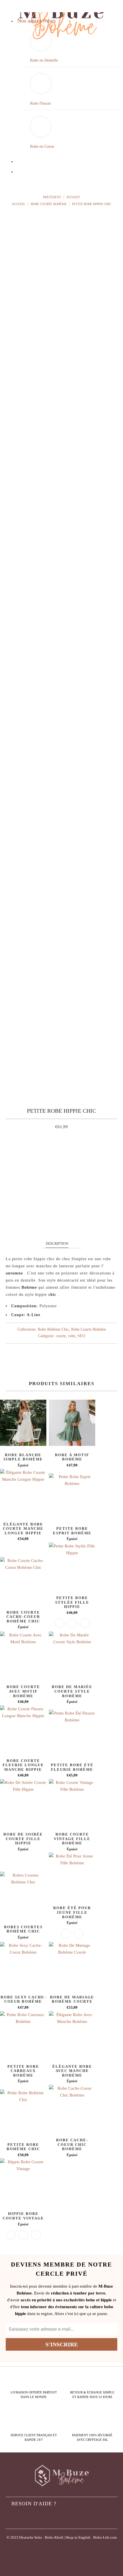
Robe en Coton (42, 146)
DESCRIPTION (57, 1244)
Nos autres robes (36, 21)
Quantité (62, 1174)
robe (72, 1336)
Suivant (74, 197)
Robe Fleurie (40, 103)
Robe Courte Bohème (89, 1329)
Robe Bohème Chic (53, 1329)
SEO (81, 1336)
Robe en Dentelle (44, 60)
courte (61, 1336)
